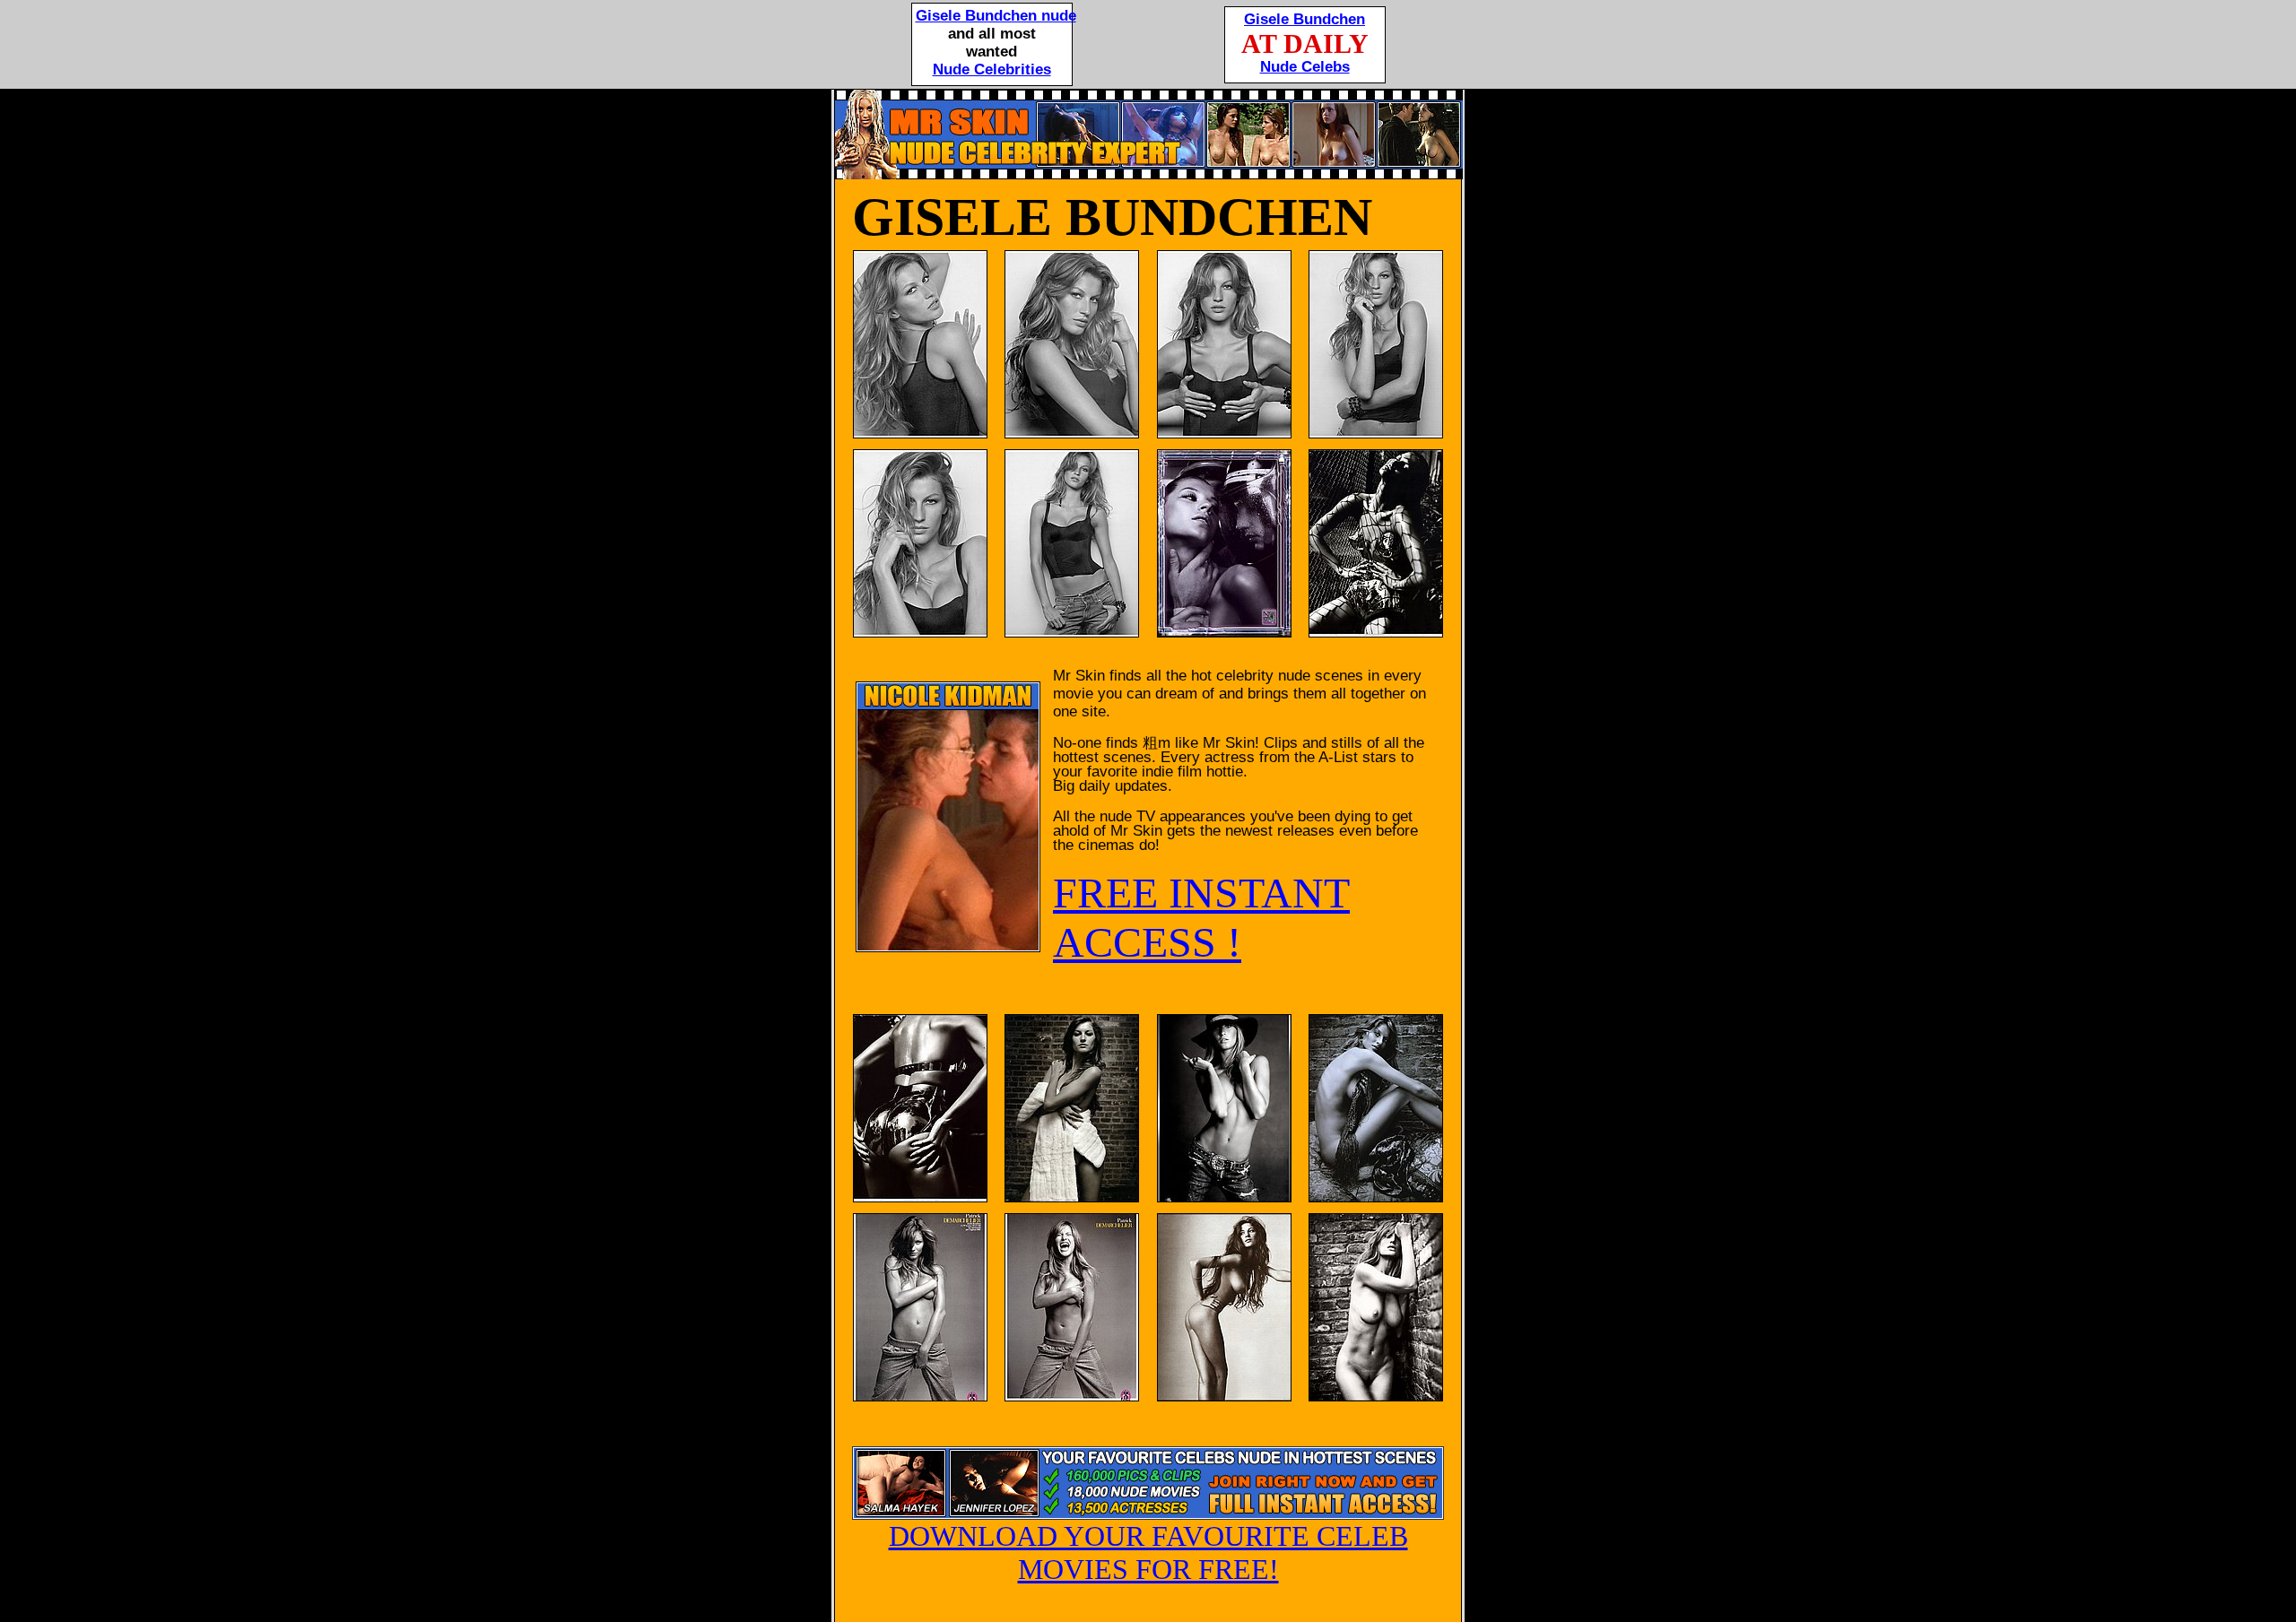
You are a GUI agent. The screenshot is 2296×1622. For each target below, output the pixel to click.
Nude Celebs (1305, 67)
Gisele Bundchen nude (996, 16)
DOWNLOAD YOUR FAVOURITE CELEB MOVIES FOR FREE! (1148, 1553)
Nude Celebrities (992, 69)
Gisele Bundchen (1305, 19)
